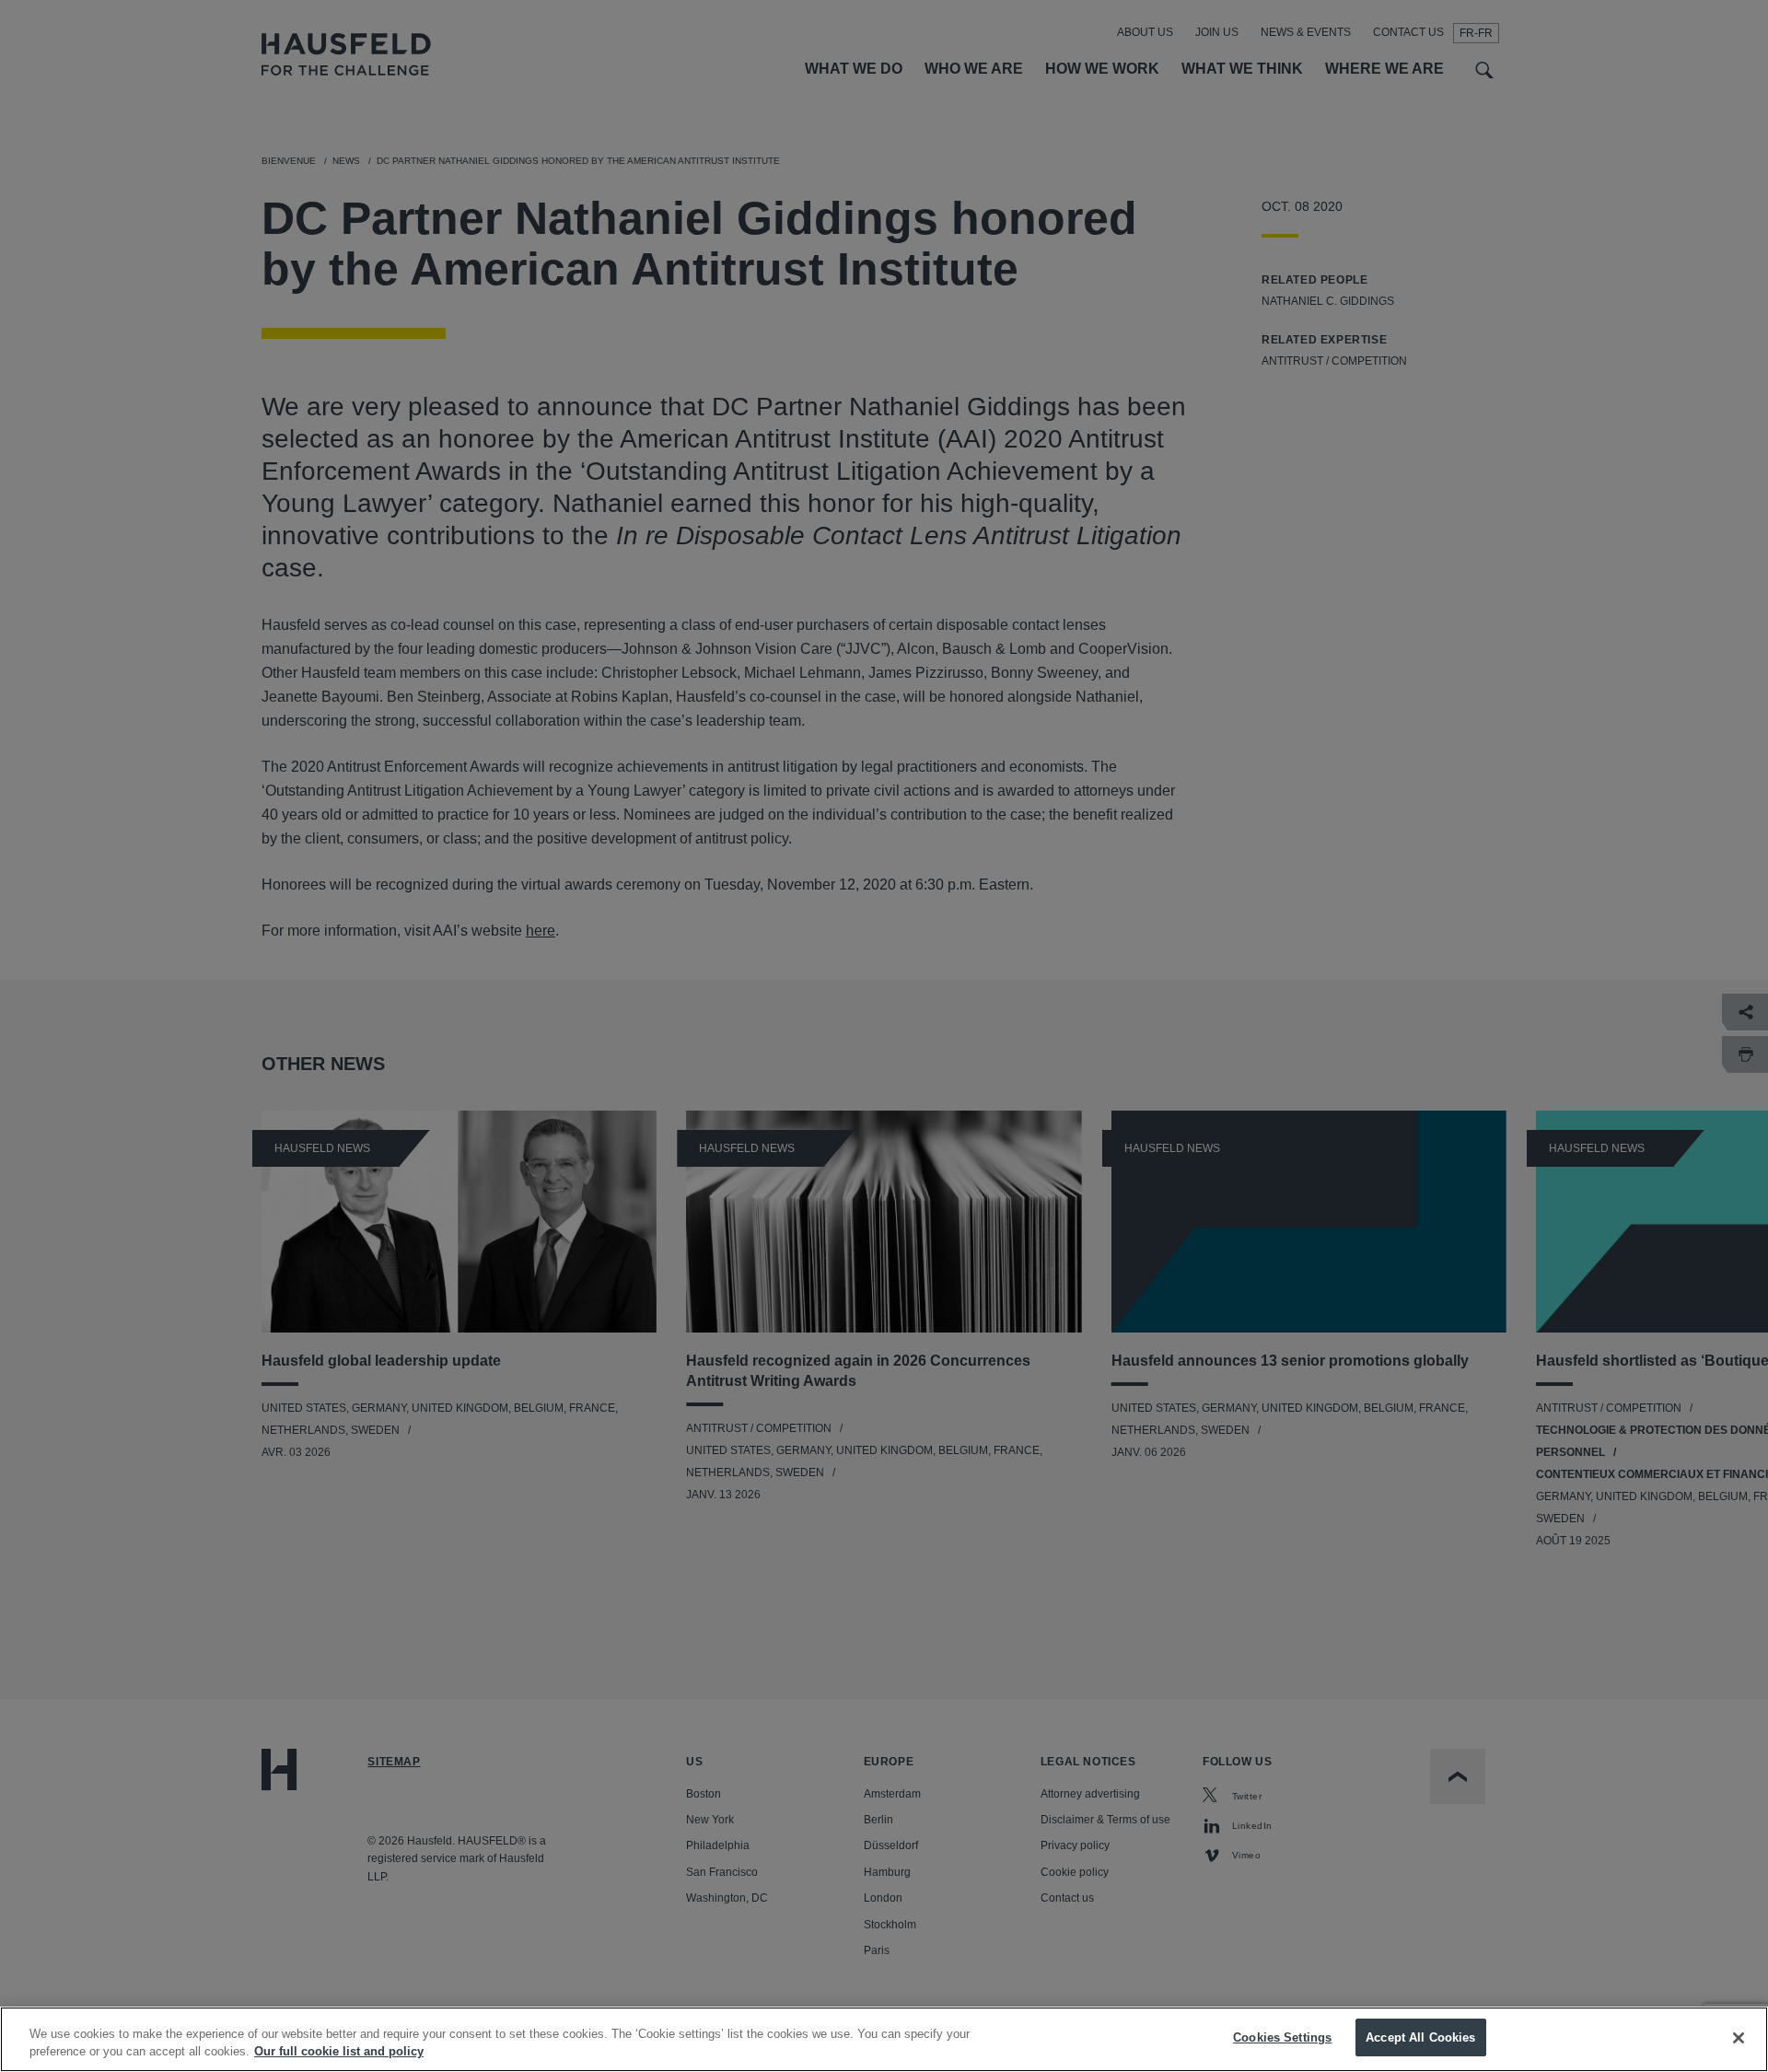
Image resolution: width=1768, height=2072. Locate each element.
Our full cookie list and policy (339, 2052)
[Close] (1739, 2038)
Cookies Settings (1282, 2037)
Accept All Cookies (1420, 2037)
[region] (884, 2039)
